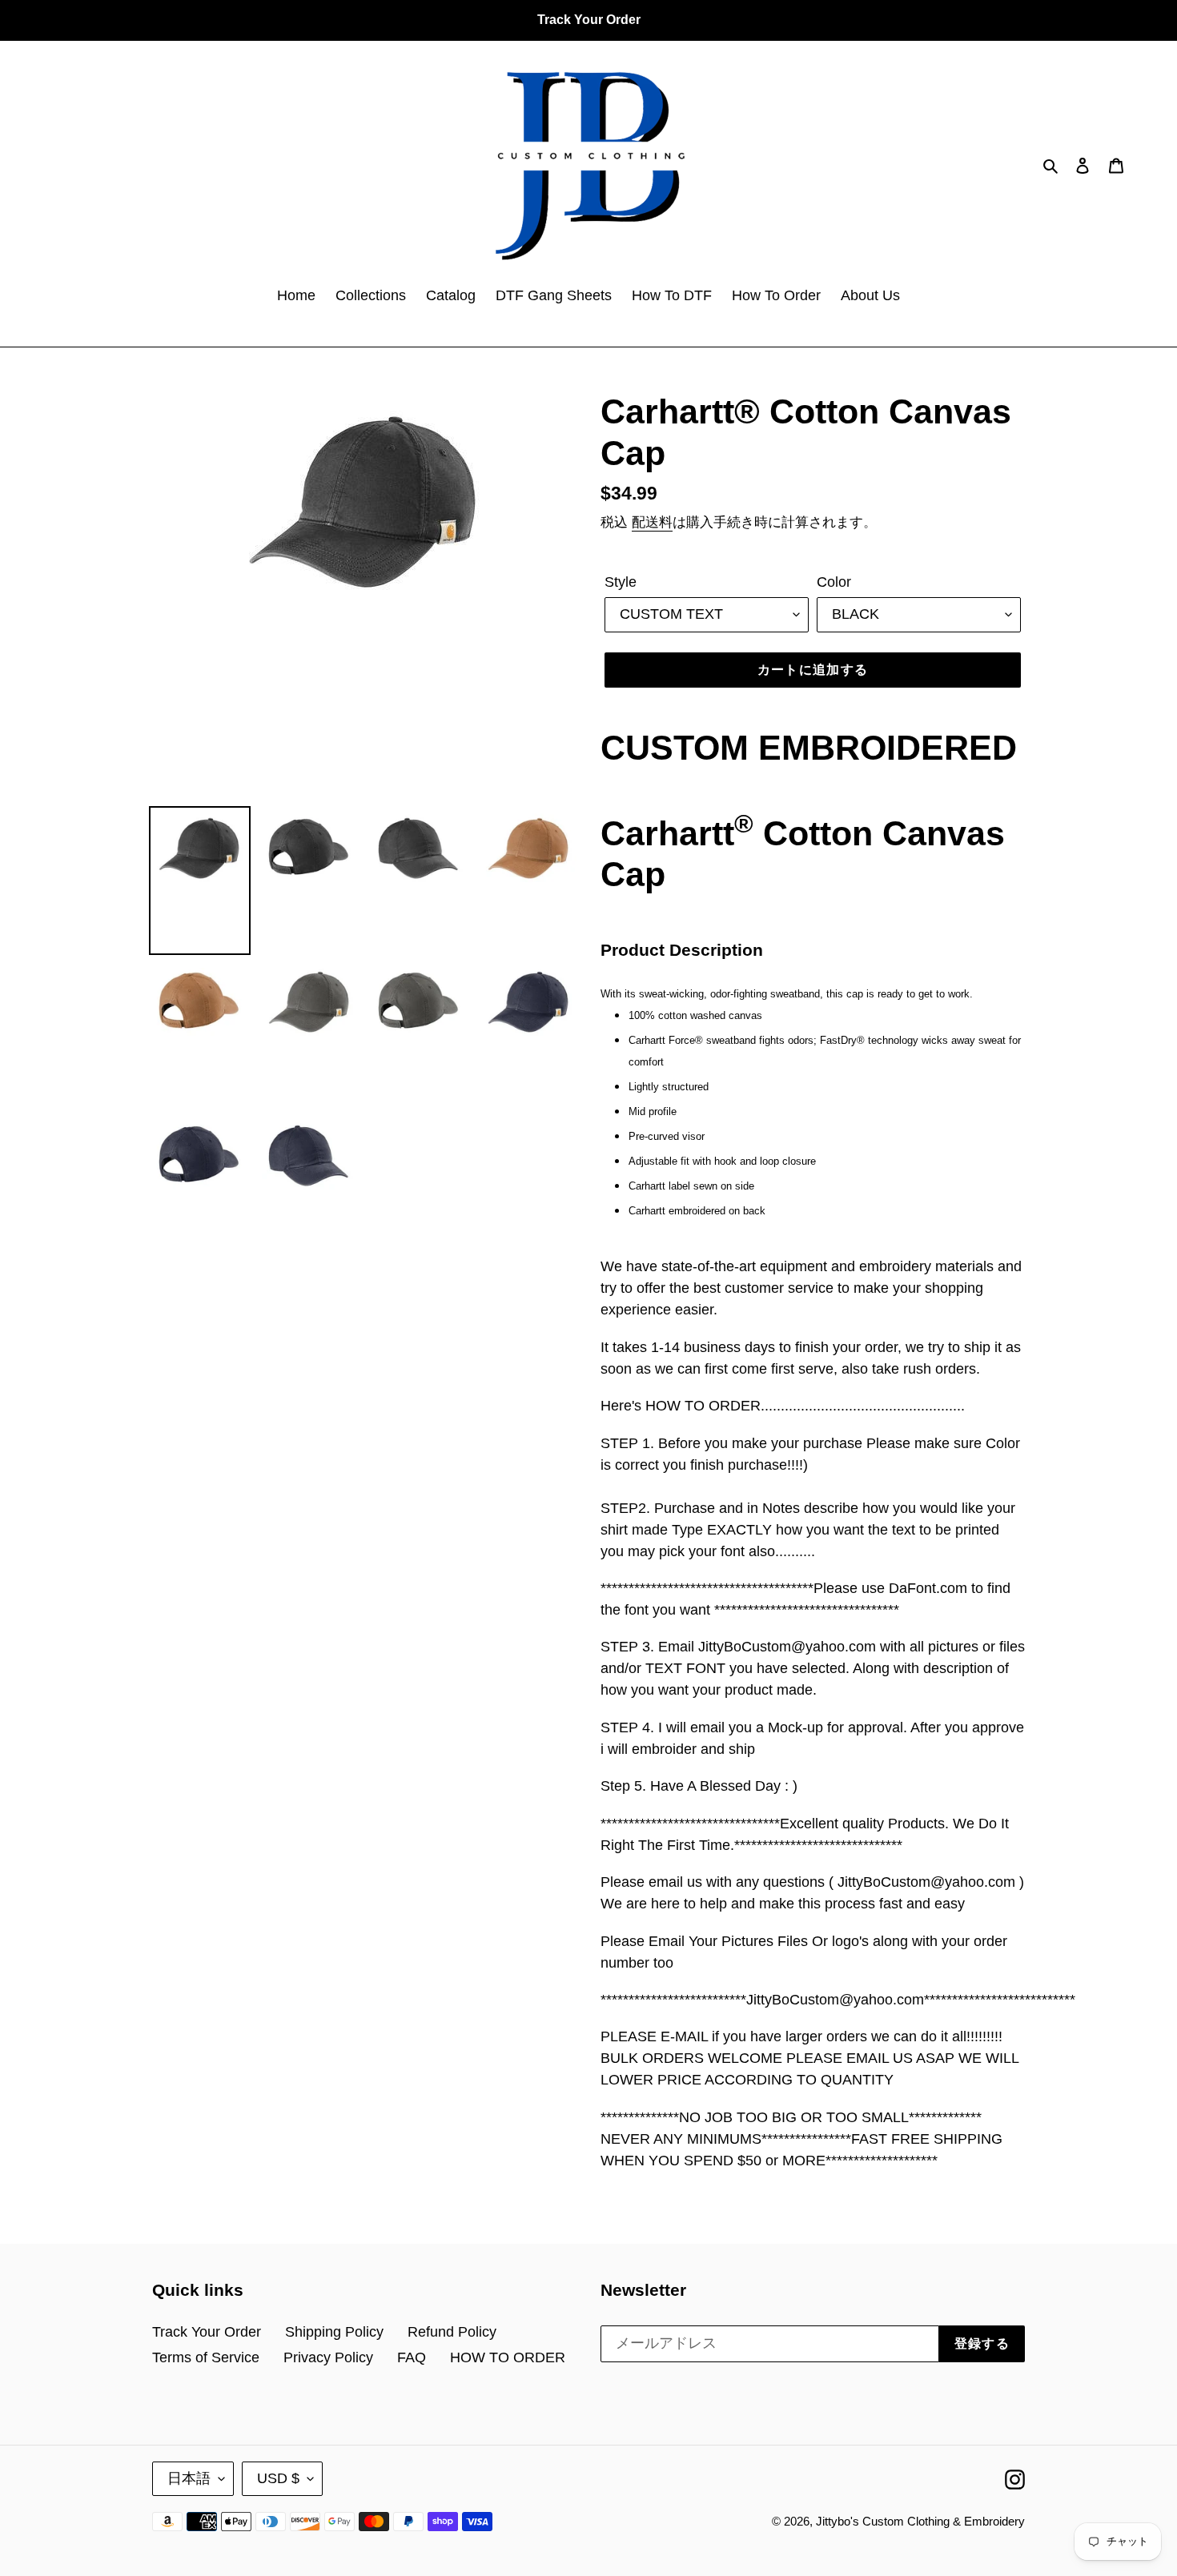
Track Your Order (207, 2332)
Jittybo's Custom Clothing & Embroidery (920, 2521)
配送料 (652, 522)
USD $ (278, 2478)
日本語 (189, 2478)
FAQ (412, 2357)
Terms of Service (206, 2357)
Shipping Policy (334, 2332)
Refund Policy (452, 2332)
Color (834, 582)
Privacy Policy (328, 2357)
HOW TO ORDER (508, 2357)
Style (621, 582)
